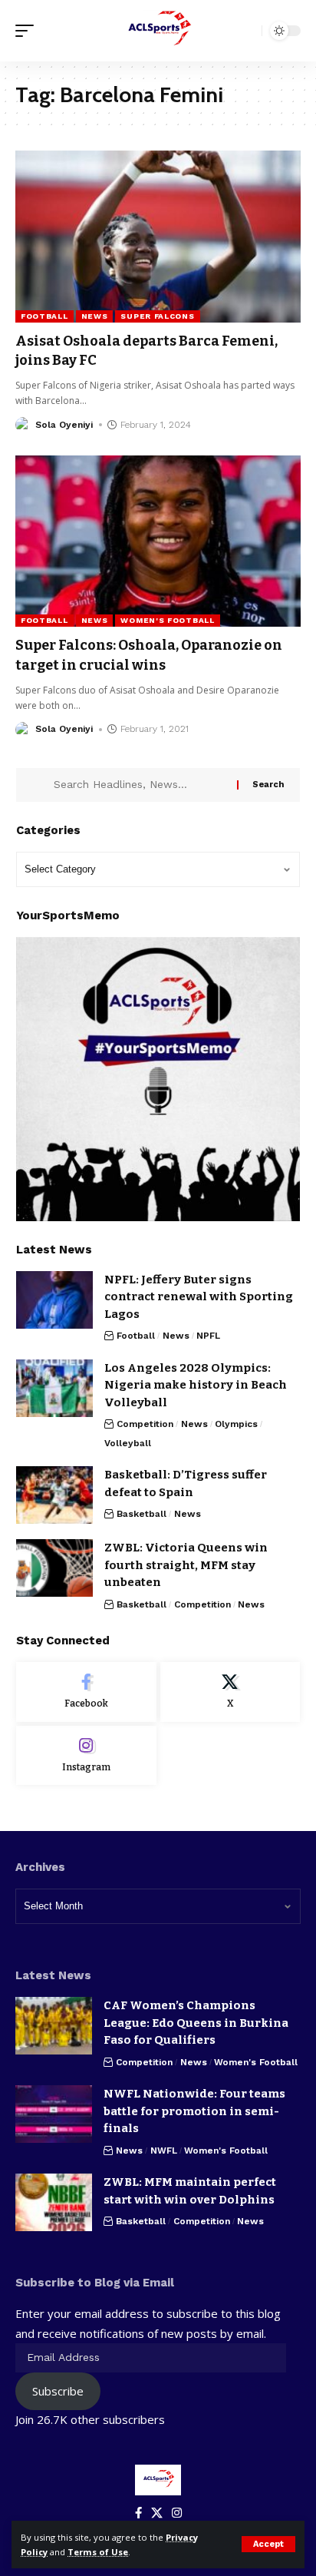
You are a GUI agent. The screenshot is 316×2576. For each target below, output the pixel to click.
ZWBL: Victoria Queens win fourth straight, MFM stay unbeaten (186, 1565)
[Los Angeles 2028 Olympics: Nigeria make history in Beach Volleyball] (54, 1388)
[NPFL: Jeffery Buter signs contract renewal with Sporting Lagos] (54, 1300)
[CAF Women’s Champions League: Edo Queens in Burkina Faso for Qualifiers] (54, 2026)
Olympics (236, 1424)
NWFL (164, 2151)
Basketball (142, 1514)
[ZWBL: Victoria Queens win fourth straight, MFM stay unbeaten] (54, 1568)
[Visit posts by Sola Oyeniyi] (23, 425)
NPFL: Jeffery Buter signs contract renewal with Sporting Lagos (199, 1297)
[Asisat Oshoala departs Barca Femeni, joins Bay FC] (158, 236)
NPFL (208, 1336)
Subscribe (58, 2391)
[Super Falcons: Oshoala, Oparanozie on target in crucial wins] (158, 541)
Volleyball (128, 1443)
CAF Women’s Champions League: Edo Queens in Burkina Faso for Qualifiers (196, 2023)
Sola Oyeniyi (64, 425)
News (95, 316)
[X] (230, 1692)
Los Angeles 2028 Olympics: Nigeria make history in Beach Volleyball (196, 1385)
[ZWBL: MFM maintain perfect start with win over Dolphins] (54, 2202)
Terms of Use (98, 2552)
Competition (145, 1424)
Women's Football (167, 620)
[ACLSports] (158, 31)
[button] (268, 2544)
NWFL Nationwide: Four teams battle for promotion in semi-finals (194, 2111)
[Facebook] (86, 1692)
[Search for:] (140, 785)
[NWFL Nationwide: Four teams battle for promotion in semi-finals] (54, 2114)
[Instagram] (86, 1756)
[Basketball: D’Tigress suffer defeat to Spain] (54, 1495)
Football (44, 316)
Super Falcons (157, 316)
